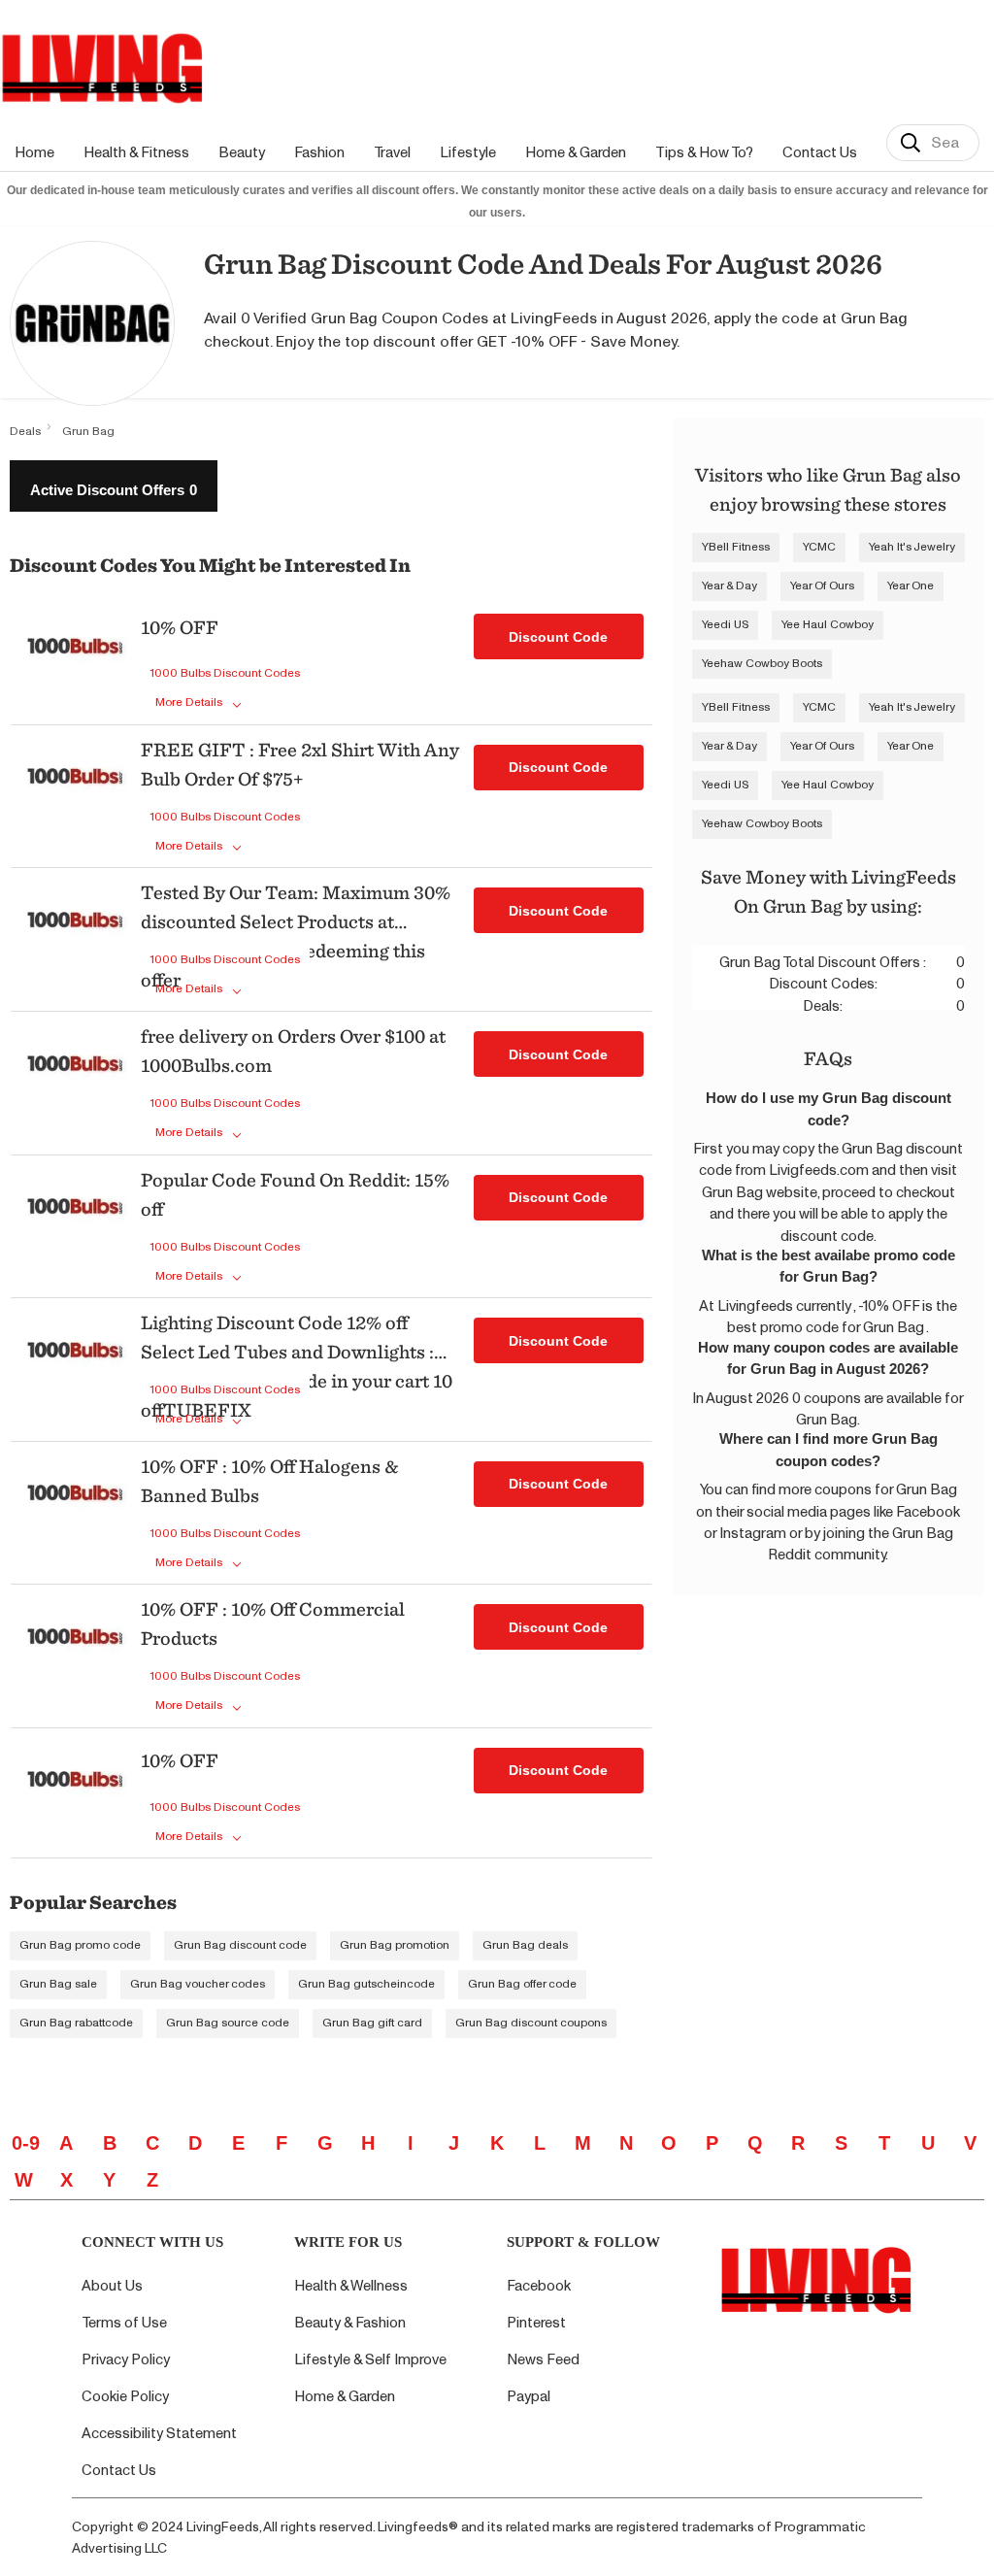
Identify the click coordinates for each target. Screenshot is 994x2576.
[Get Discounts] (75, 662)
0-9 (26, 2143)
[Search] (911, 143)
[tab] (114, 486)
